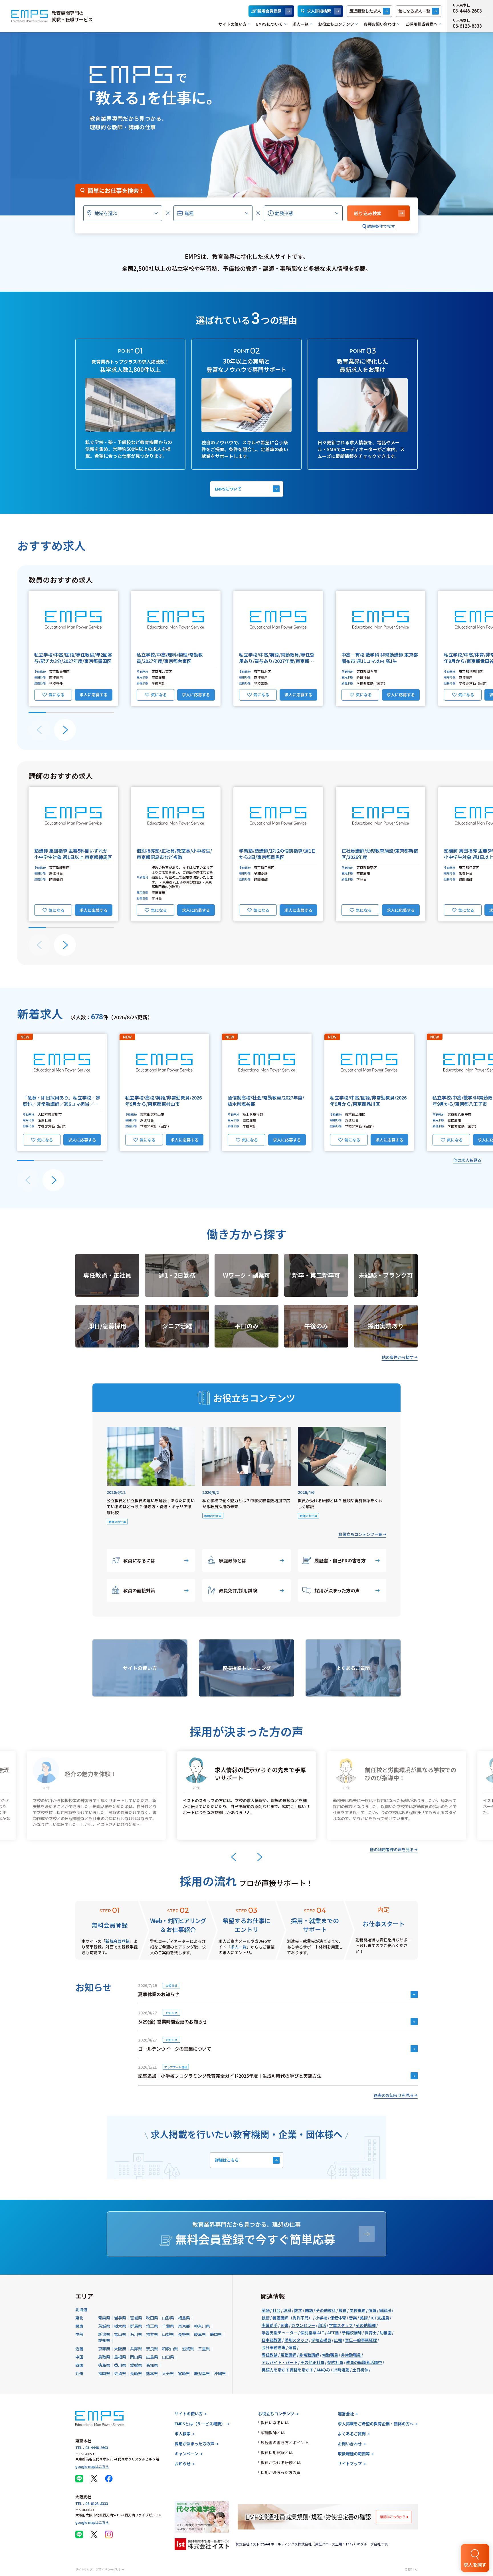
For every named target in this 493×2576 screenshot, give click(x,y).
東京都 (184, 2326)
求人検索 (183, 2434)
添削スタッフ (296, 2340)
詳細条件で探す (381, 226)
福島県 (184, 2318)
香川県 (120, 2365)
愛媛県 (136, 2365)
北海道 (81, 2309)
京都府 (104, 2349)
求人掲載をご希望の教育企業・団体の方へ (376, 2424)
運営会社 (346, 2414)
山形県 (168, 2318)
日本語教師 (272, 2340)
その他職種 (366, 2325)
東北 (79, 2318)
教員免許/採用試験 (238, 1590)
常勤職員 (330, 2355)
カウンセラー (303, 2325)
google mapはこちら (92, 2466)
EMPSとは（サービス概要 (200, 2424)
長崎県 (136, 2373)
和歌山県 (170, 2349)
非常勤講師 (309, 2355)
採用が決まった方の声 (337, 1590)
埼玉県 (152, 2326)
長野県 (184, 2334)
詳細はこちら (227, 2160)
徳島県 (104, 2365)
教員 (343, 2310)
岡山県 (136, 2357)
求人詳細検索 (319, 11)
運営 (292, 2347)
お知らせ (183, 2464)
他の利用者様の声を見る (392, 1849)
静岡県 (216, 2334)
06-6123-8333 (467, 26)
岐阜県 (200, 2334)
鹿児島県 (202, 2373)
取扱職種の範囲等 (354, 2454)
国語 (309, 2310)
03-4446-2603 (467, 11)
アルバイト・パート (280, 2362)
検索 (368, 213)
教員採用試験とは (277, 2452)
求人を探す (475, 2565)
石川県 (136, 2334)
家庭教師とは (233, 1560)
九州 (79, 2373)
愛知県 (104, 2340)
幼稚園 (385, 2333)
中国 (79, 2357)
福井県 (152, 2334)
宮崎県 (184, 2373)
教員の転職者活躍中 (364, 2362)
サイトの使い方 (233, 24)
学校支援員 (321, 2340)
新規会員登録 (269, 11)
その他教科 (326, 2310)
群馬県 (136, 2326)
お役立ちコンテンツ (336, 24)
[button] (73, 648)
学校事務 (357, 2310)
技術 (266, 2318)
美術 (364, 2318)
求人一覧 (300, 24)
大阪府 (120, 2349)
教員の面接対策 (139, 1590)
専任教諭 (270, 2355)
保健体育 (338, 2318)
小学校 (321, 2318)
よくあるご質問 (352, 2434)
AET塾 (333, 2333)
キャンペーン (186, 2454)
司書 (284, 2325)
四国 (79, 2365)
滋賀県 (188, 2349)
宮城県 (136, 2318)
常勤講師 (288, 2355)
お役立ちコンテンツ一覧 (360, 1534)
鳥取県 (104, 2357)
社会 (276, 2310)
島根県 (120, 2357)
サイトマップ (350, 2464)
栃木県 (120, 2326)
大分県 (168, 2373)
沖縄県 (220, 2373)
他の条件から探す (398, 1357)
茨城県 (104, 2326)
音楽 (353, 2318)
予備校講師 (352, 2333)
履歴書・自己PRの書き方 (340, 1560)
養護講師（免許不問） (292, 2318)
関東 (79, 2326)
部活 (322, 2325)
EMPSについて (269, 24)
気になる (56, 695)
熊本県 (152, 2373)
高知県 (152, 2365)
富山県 (120, 2334)
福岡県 (104, 2373)
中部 (79, 2334)
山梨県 (168, 2334)
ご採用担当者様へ (421, 24)
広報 (338, 2340)
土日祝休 (360, 2370)
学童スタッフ (341, 2325)
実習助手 (270, 2325)
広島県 (152, 2357)
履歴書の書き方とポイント (285, 2442)
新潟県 (104, 2334)
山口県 (168, 2357)
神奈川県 (202, 2326)
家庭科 (385, 2310)
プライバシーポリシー (110, 2569)
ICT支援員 (380, 2318)
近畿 (79, 2349)
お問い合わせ (350, 2444)
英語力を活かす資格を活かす (288, 2370)
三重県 (204, 2349)
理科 (287, 2310)
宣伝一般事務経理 (361, 2340)
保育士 (371, 2333)
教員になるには (139, 1560)
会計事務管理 (274, 2347)
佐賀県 (120, 2373)
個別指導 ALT (312, 2333)
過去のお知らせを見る (394, 2095)
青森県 (104, 2318)
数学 (298, 2310)
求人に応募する (94, 695)
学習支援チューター (280, 2333)
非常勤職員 (351, 2355)
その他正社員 (312, 2362)
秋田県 (152, 2318)
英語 (266, 2310)
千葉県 (168, 2326)
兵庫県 (136, 2349)
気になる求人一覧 (414, 11)
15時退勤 (341, 2370)
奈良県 (152, 2349)
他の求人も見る (467, 1160)
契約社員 (335, 2362)
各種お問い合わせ (380, 24)
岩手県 (120, 2318)
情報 (372, 2310)
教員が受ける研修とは (281, 2462)
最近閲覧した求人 (365, 11)
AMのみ (323, 2370)
